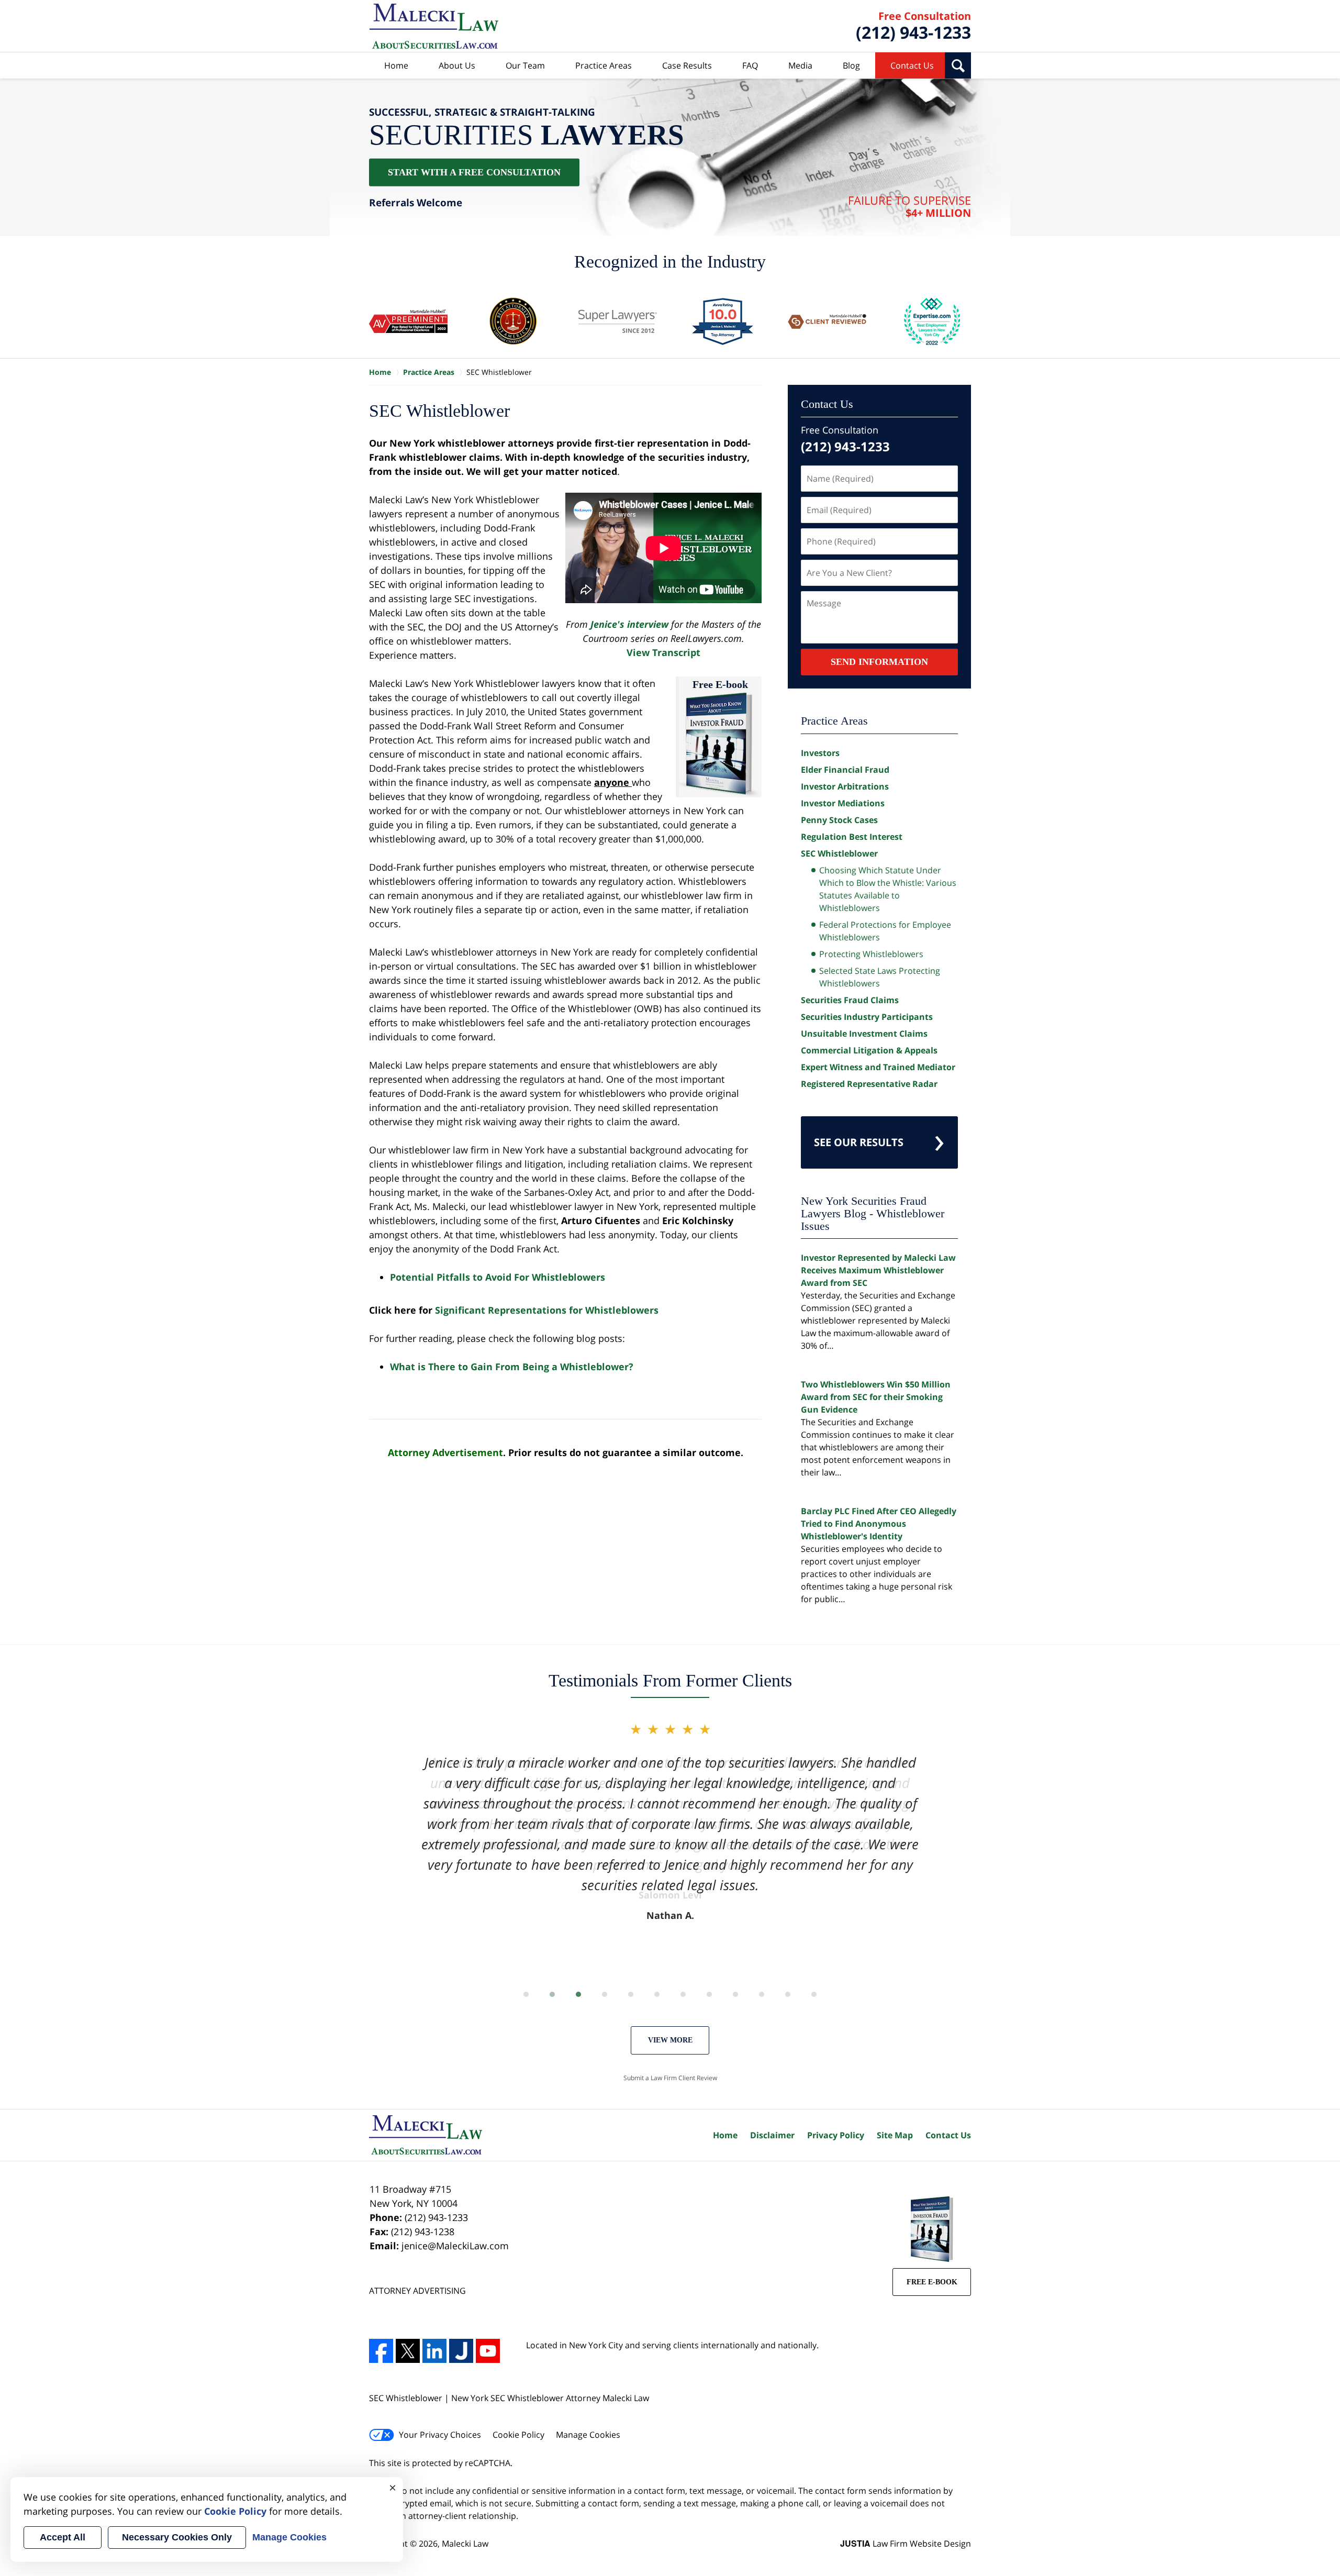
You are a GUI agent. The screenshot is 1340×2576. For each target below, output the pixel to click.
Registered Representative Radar (869, 1084)
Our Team (525, 65)
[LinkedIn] (434, 2351)
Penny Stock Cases (839, 820)
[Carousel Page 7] (683, 1994)
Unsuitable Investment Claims (864, 1034)
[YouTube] (488, 2351)
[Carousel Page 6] (657, 1994)
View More (670, 2040)
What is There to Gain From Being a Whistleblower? (512, 1367)
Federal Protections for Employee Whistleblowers (885, 931)
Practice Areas (604, 65)
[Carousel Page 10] (762, 1994)
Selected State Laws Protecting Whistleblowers (880, 977)
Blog (851, 65)
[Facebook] (381, 2351)
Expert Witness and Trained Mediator (878, 1067)
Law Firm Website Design (906, 2544)
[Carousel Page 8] (709, 1994)
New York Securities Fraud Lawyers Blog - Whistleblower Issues (873, 1213)
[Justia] (461, 2351)
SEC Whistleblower (839, 853)
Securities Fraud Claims (850, 1000)
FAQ (750, 65)
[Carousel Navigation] (670, 1994)
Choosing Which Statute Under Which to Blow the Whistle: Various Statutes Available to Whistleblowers (888, 889)
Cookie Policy (518, 2435)
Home (396, 65)
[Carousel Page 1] (526, 1994)
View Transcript (663, 652)
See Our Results (859, 1142)
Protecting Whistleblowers (871, 954)
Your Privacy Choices (440, 2435)
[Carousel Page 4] (605, 1994)
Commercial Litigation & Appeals (869, 1050)
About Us (457, 65)
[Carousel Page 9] (735, 1994)
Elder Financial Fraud (845, 770)
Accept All (63, 2537)
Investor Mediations (843, 803)
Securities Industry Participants (867, 1017)
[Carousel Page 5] (631, 1994)
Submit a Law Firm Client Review (670, 2078)
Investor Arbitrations (845, 786)
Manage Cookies (588, 2435)
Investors (820, 753)
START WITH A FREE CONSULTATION (474, 172)
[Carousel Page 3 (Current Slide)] (578, 1994)
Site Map (895, 2135)
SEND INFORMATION (879, 662)
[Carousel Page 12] (814, 1994)
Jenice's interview (629, 624)
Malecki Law (465, 2544)
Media (800, 65)
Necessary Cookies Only (177, 2537)
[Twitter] (408, 2351)
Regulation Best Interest (852, 837)
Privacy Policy (836, 2135)
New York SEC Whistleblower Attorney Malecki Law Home (434, 26)
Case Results (687, 65)
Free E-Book (932, 2282)
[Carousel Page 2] (552, 1994)
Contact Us (912, 65)
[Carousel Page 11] (788, 1994)
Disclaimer (772, 2135)
